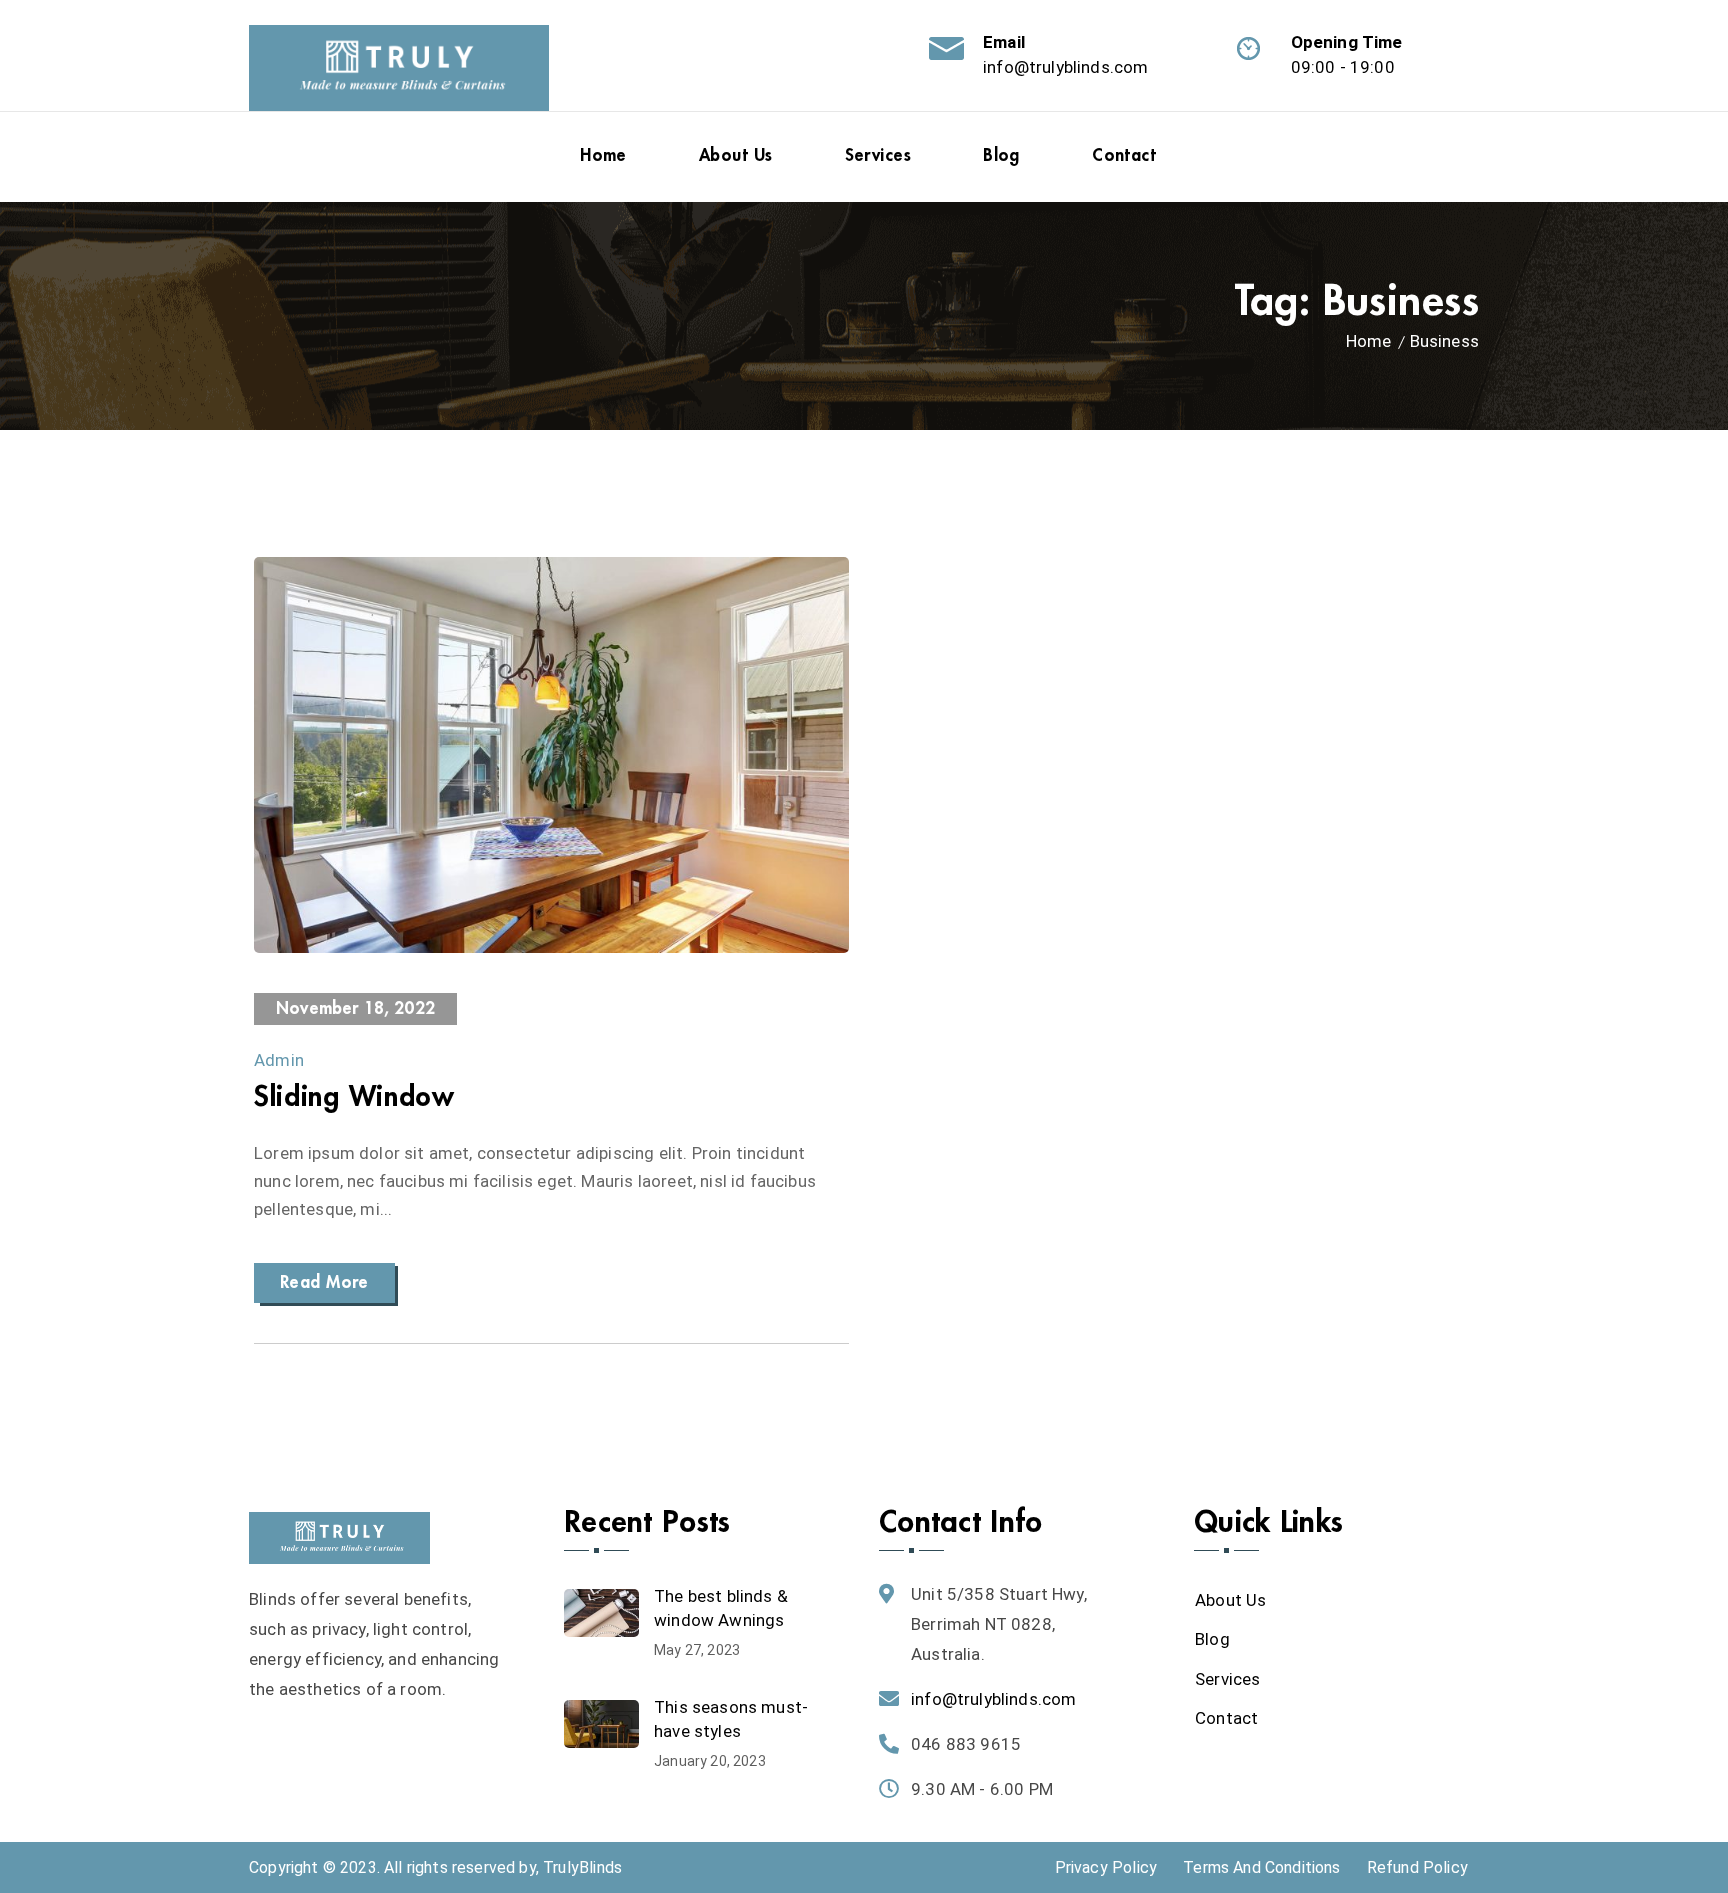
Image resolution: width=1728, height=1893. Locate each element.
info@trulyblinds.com (1065, 67)
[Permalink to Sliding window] (551, 947)
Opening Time (1347, 42)
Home (1369, 341)
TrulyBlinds (582, 1867)
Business (1444, 341)
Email (1004, 42)
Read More (324, 1282)
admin (279, 1060)
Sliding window (354, 1097)
